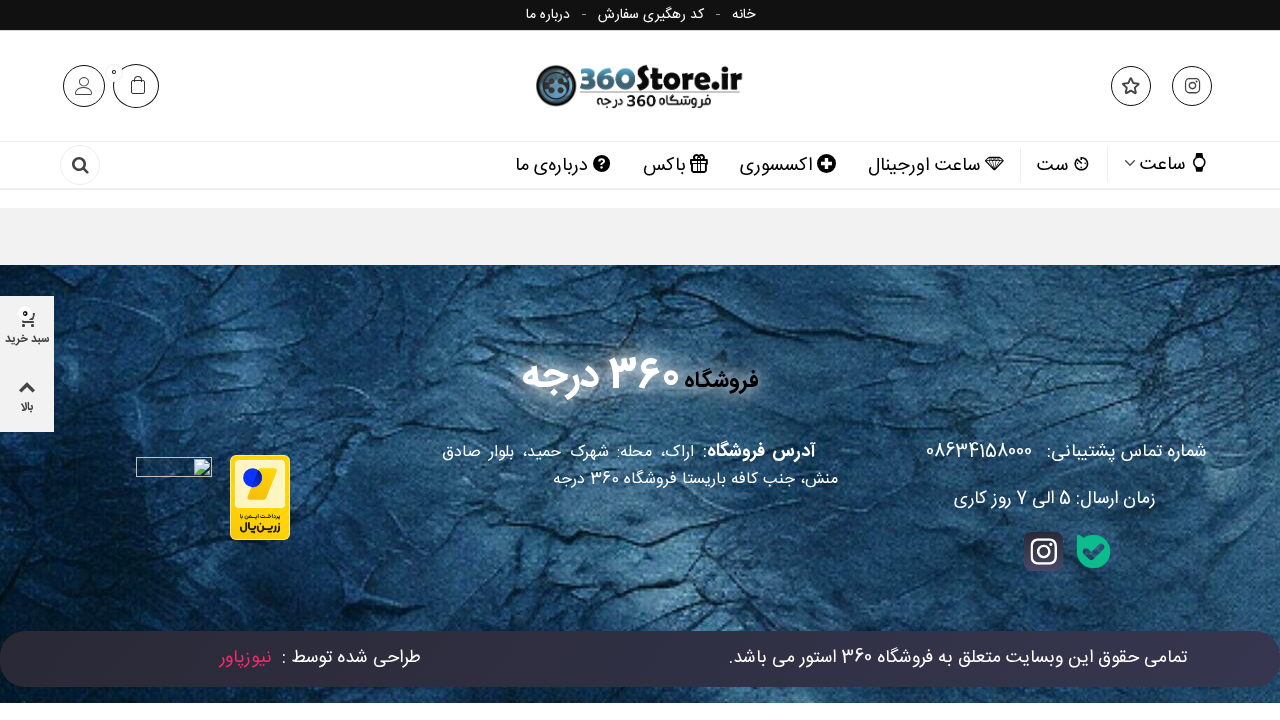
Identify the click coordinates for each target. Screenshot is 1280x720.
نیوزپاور (246, 658)
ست (1053, 166)
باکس (664, 166)
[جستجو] (80, 168)
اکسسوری (776, 166)
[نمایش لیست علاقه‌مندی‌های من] (1129, 86)
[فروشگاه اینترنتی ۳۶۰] (640, 85)
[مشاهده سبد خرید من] (136, 87)
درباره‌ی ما (551, 166)
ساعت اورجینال (924, 166)
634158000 (979, 452)
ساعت (1163, 165)
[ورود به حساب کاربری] (84, 86)
